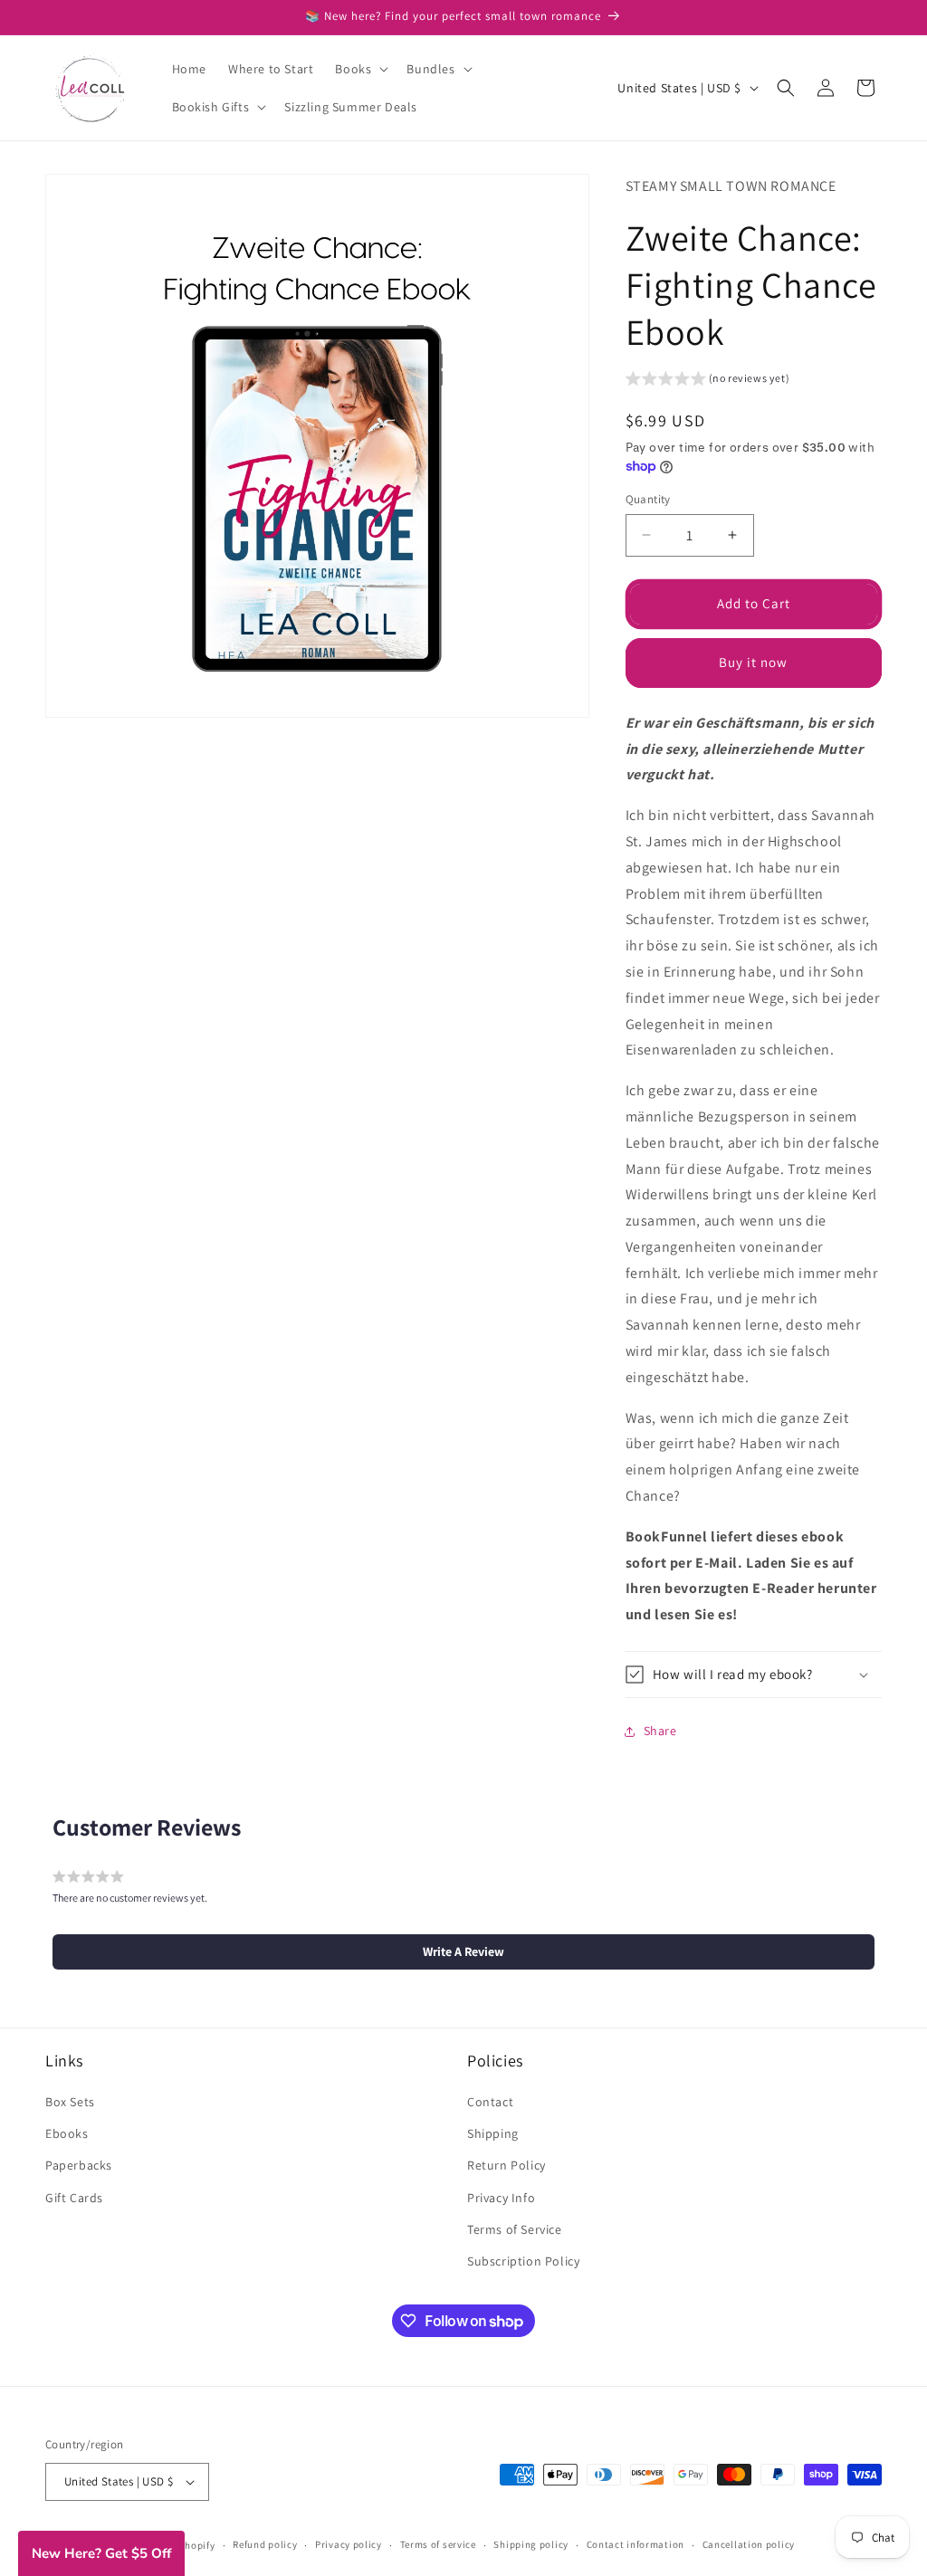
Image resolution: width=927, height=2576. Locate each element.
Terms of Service (515, 2229)
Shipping (493, 2133)
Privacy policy (349, 2544)
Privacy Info (501, 2198)
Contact (490, 2102)
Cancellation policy (749, 2544)
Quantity (648, 499)
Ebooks (67, 2133)
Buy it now (753, 662)
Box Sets (70, 2102)
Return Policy (507, 2165)
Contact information (636, 2544)
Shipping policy (531, 2544)
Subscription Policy (523, 2261)
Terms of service (438, 2544)
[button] (360, 69)
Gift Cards (74, 2198)
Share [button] (660, 1731)
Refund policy (265, 2544)
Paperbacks (79, 2165)
